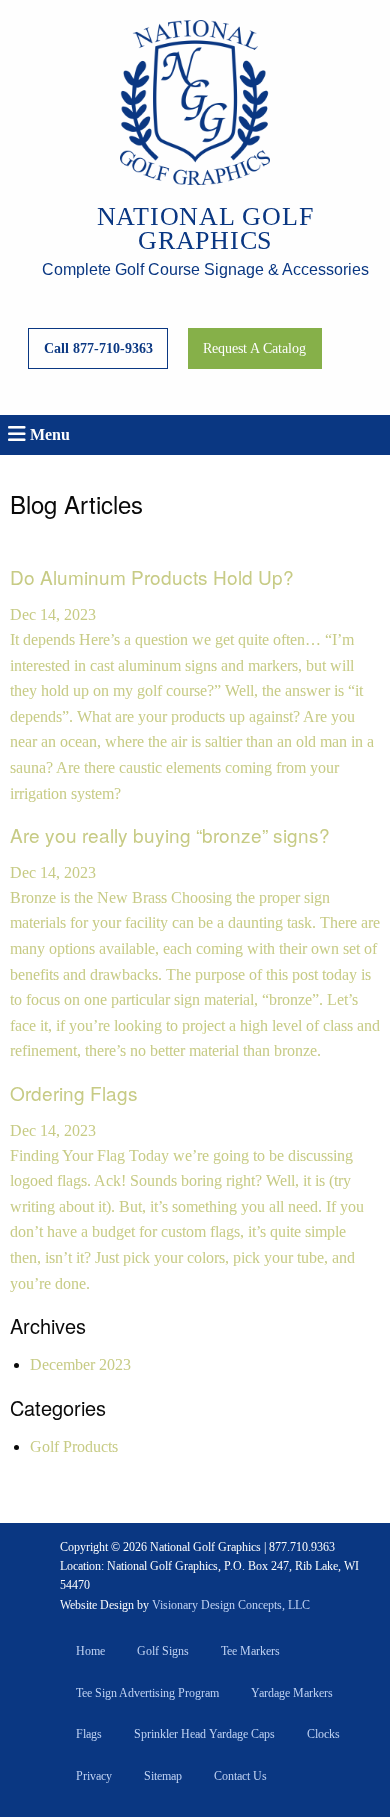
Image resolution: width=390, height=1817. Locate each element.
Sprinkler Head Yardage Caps (204, 1734)
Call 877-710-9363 (98, 348)
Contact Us (240, 1776)
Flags (89, 1734)
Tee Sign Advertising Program (147, 1693)
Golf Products (74, 1446)
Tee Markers (250, 1651)
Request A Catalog (254, 348)
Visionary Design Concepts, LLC (231, 1605)
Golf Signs (163, 1651)
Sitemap (163, 1776)
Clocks (323, 1734)
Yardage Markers (292, 1693)
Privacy (94, 1776)
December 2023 (80, 1364)
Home (90, 1651)
